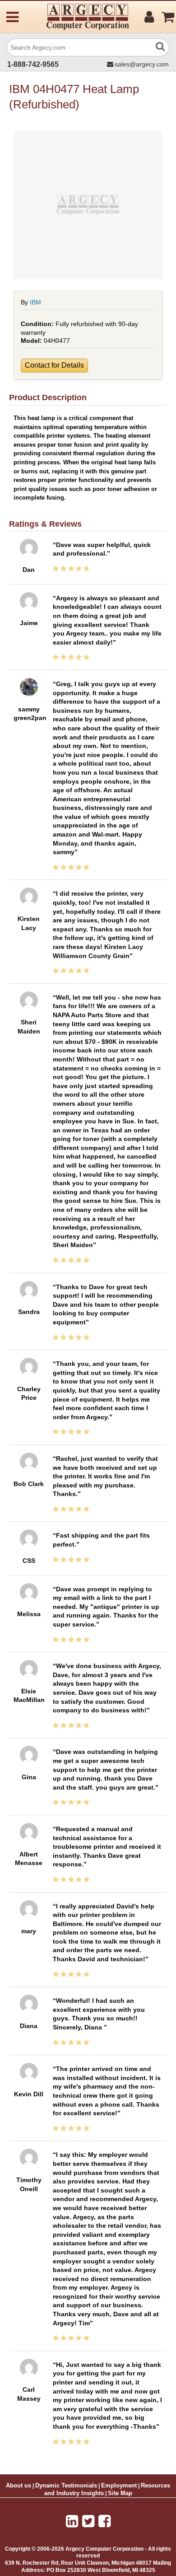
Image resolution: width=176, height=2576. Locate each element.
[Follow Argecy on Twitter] (88, 2521)
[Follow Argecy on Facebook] (104, 2521)
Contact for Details (54, 365)
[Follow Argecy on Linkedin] (72, 2521)
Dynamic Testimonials (66, 2486)
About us (19, 2486)
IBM (35, 302)
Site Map (120, 2493)
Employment (119, 2486)
